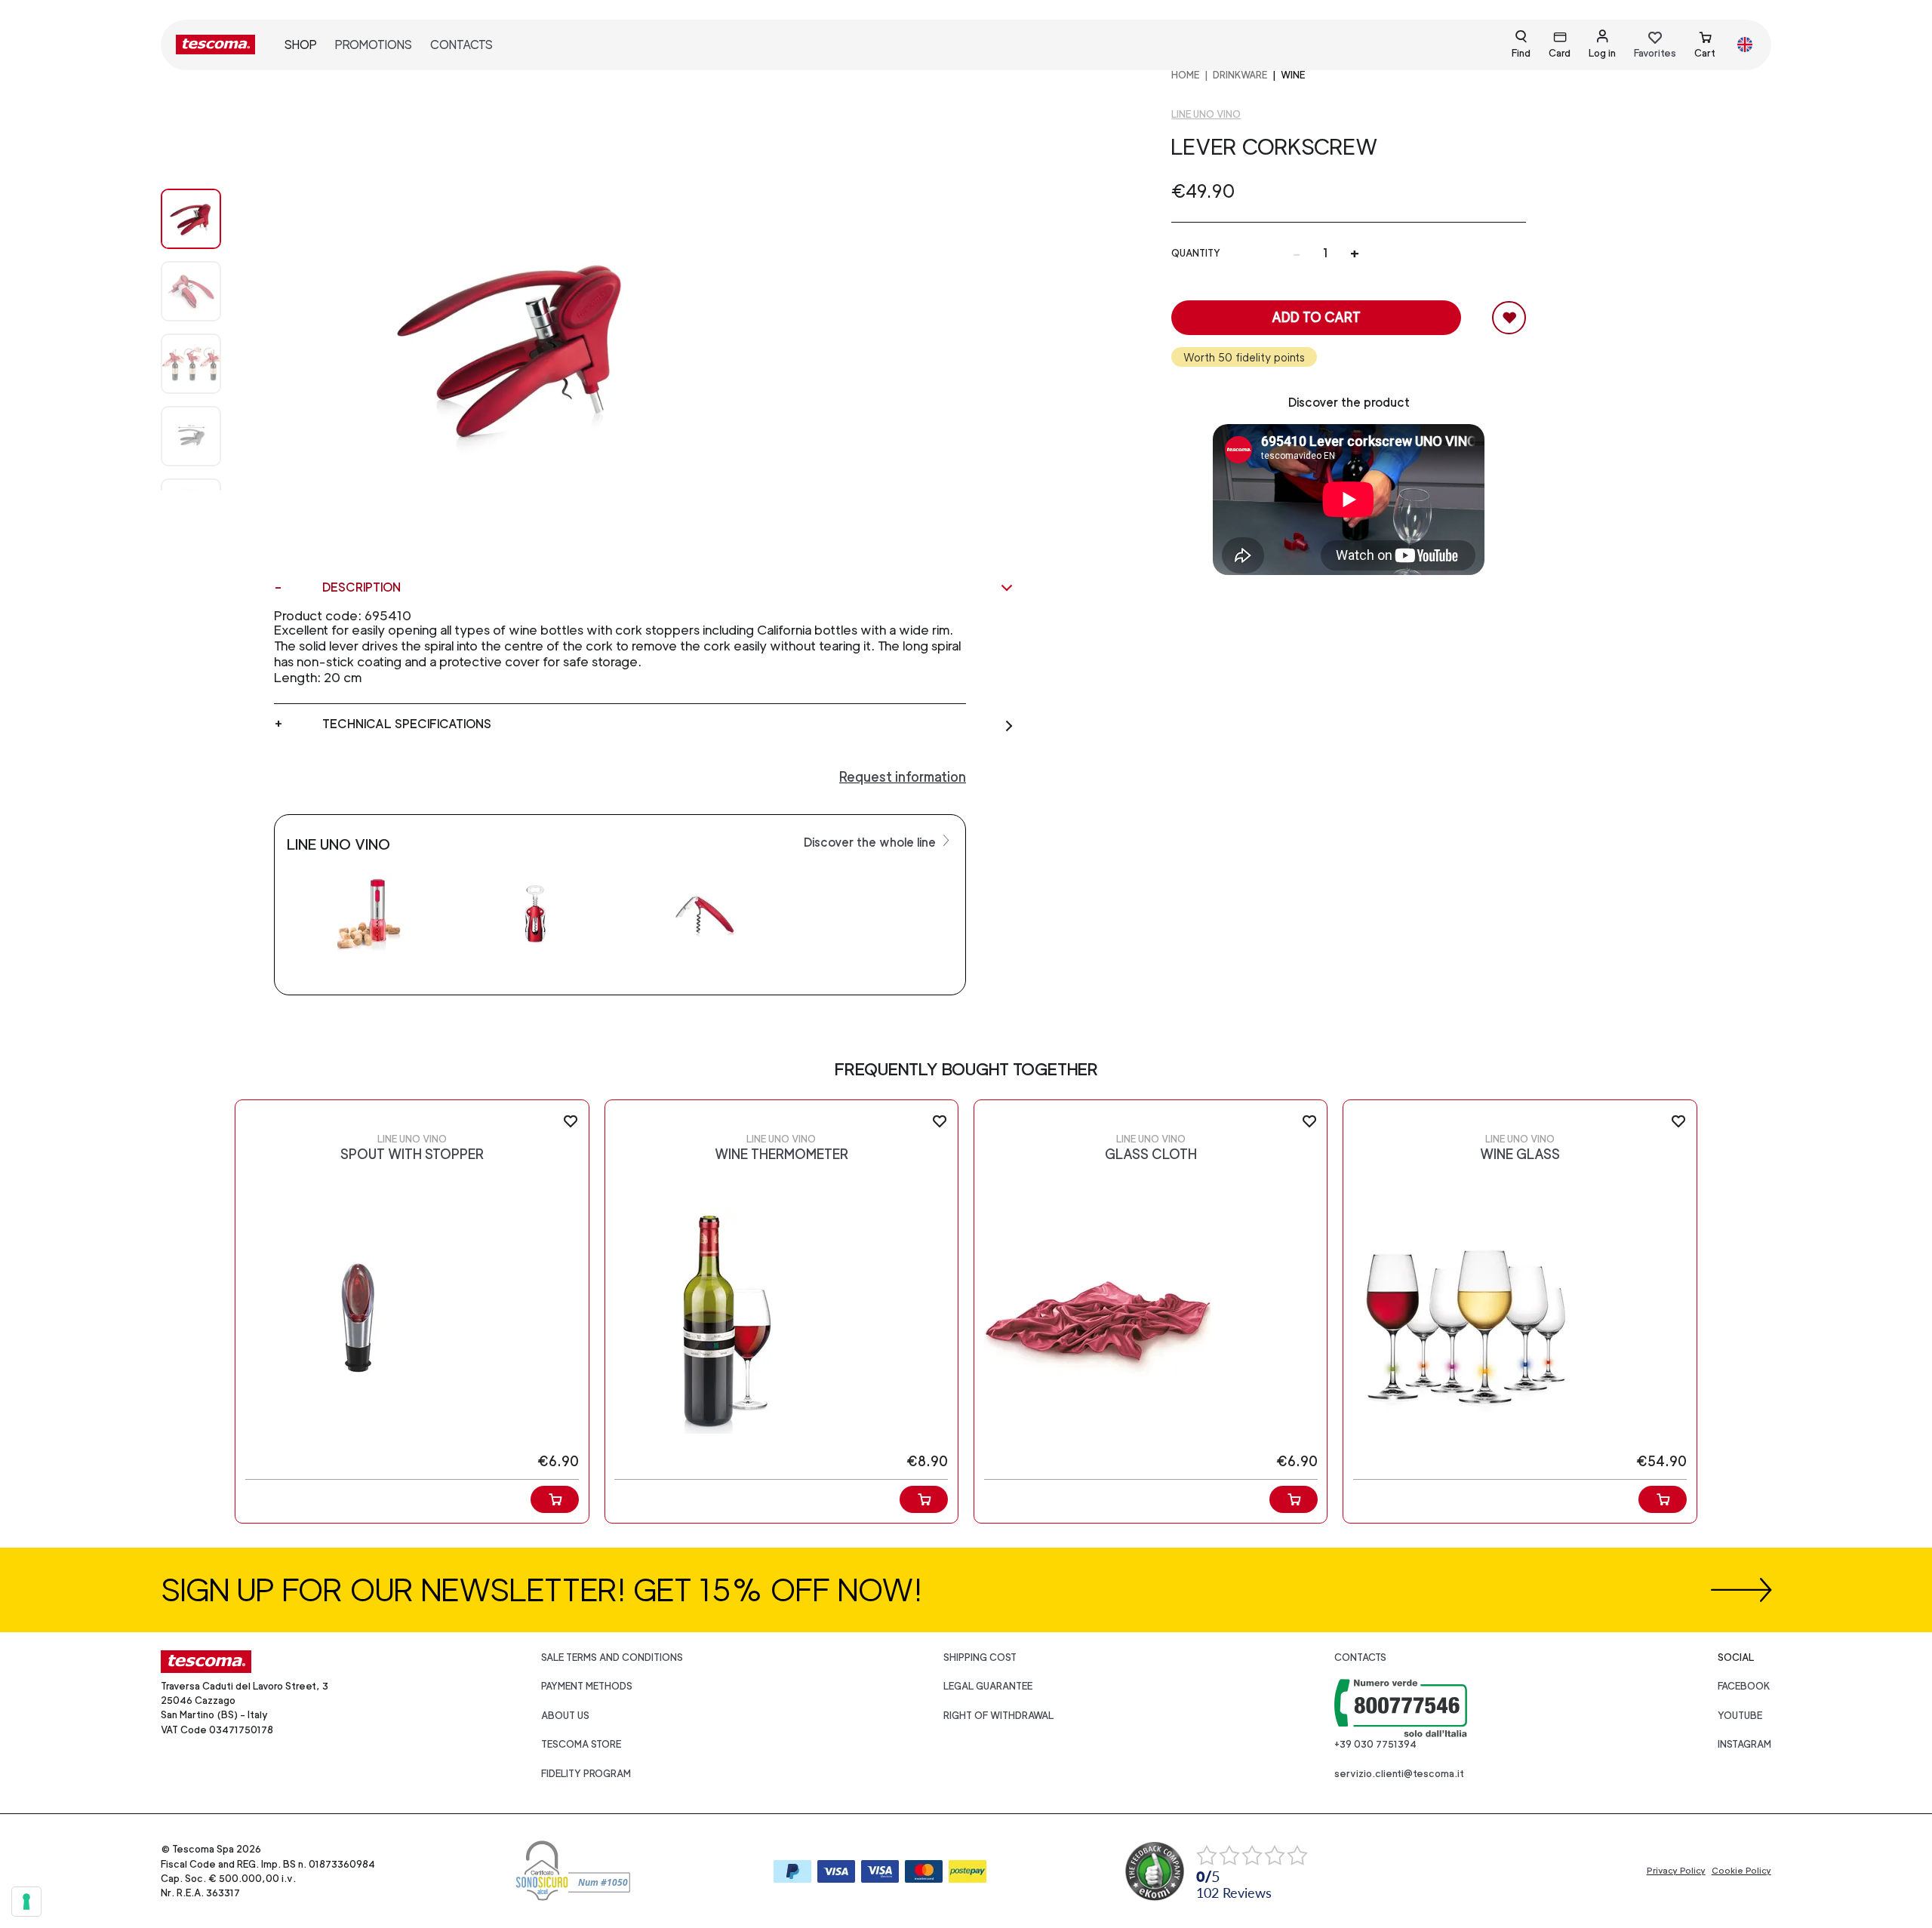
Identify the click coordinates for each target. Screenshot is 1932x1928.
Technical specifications (407, 724)
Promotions (374, 45)
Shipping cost (980, 1657)
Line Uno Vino (1206, 114)
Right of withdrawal (998, 1716)
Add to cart (1316, 317)
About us (565, 1716)
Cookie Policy (1741, 1871)
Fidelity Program (586, 1774)
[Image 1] (206, 291)
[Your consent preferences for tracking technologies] (26, 1902)
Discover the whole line (871, 843)
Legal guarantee (988, 1686)
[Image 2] (206, 364)
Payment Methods (587, 1686)
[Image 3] (206, 436)
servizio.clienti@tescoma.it (1399, 1774)
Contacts (461, 45)
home (1185, 75)
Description (361, 587)
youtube (1740, 1716)
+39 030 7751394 (1375, 1744)
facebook (1744, 1686)
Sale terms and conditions (612, 1657)
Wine (1293, 75)
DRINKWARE (1240, 75)
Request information (903, 777)
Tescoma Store (581, 1744)
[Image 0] (206, 219)
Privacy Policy (1676, 1871)
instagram (1744, 1744)
